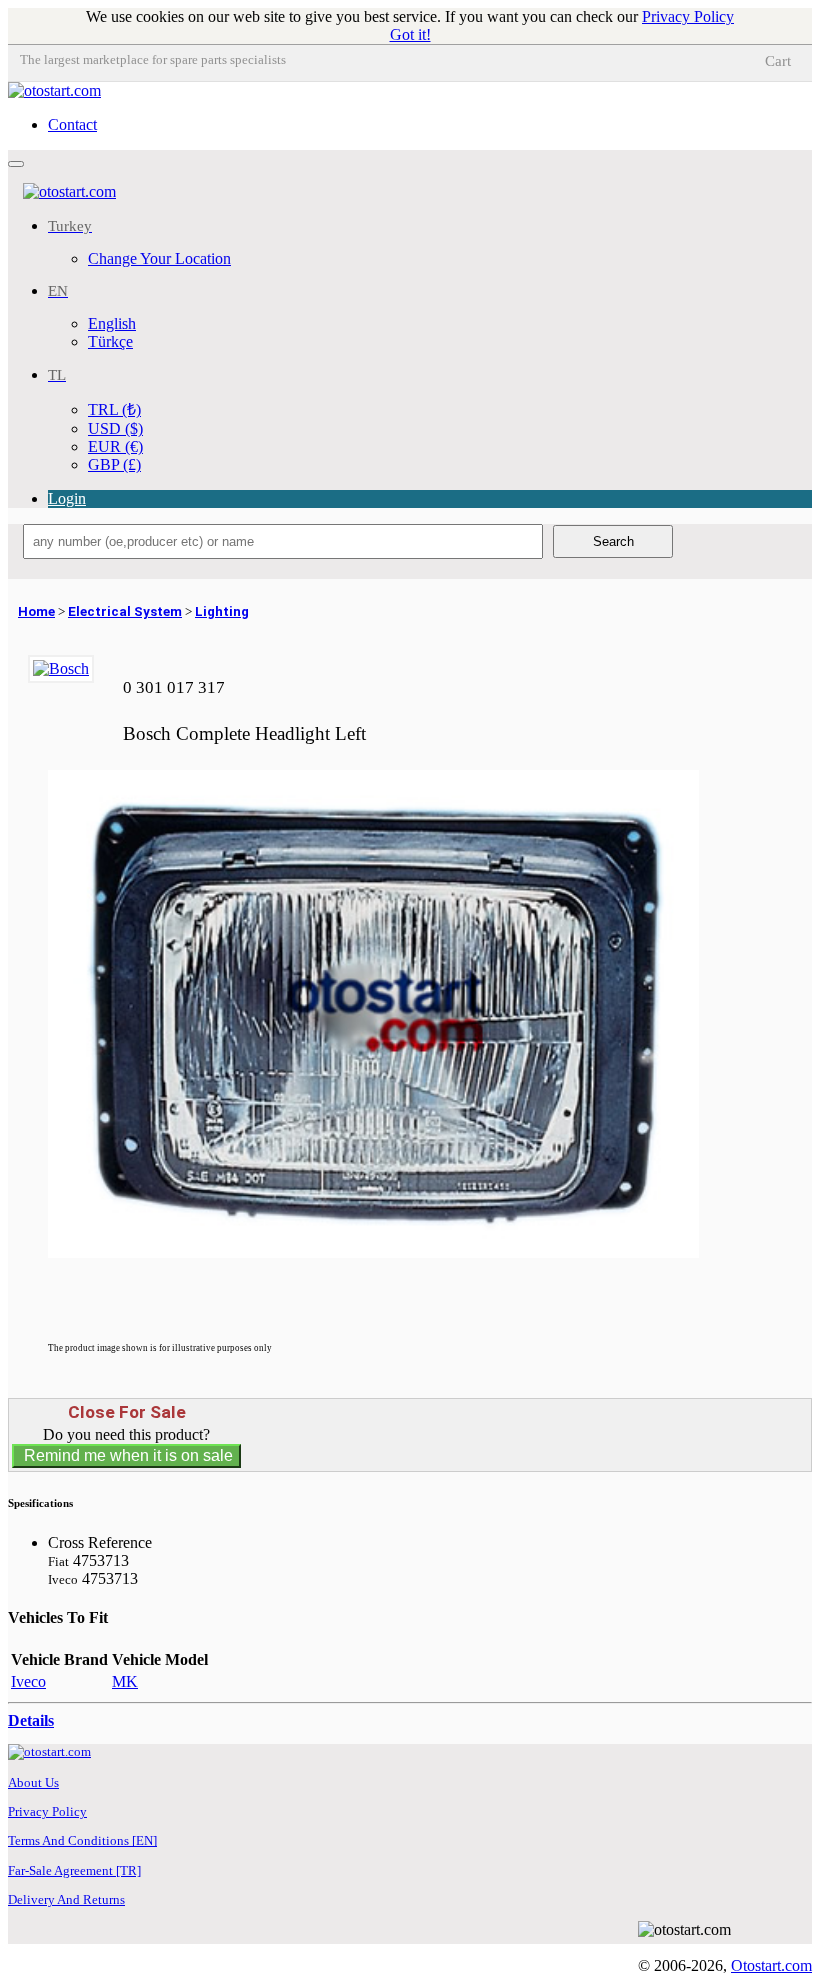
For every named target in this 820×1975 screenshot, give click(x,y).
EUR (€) (115, 446)
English (112, 323)
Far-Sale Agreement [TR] (74, 1870)
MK (125, 1681)
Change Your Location (159, 258)
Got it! (410, 34)
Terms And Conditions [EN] (82, 1840)
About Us (33, 1782)
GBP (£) (114, 464)
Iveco (28, 1681)
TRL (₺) (114, 409)
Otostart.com (771, 1965)
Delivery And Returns (66, 1899)
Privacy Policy (688, 16)
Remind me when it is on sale (126, 1455)
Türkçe (110, 341)
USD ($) (115, 428)
